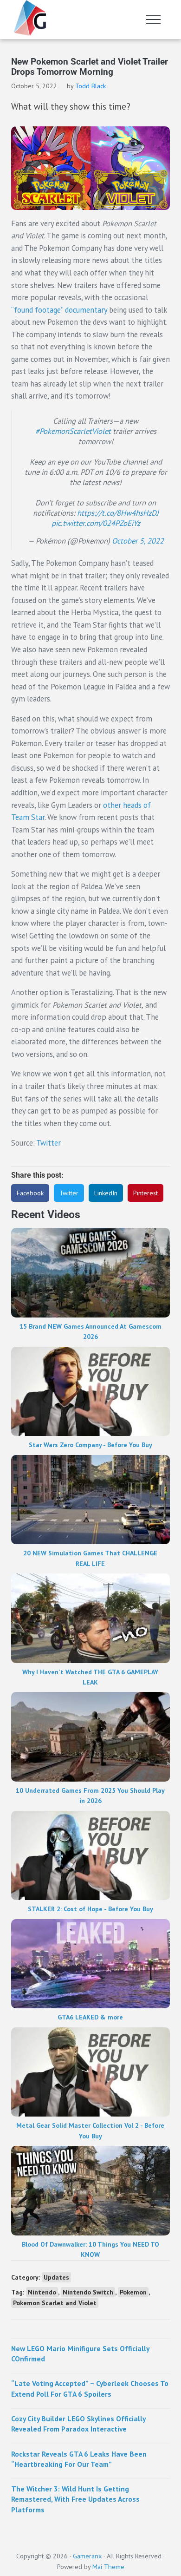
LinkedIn (106, 1193)
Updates (56, 2277)
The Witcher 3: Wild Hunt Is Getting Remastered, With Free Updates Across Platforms (75, 2499)
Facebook (30, 1193)
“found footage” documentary (59, 310)
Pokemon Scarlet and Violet (55, 2303)
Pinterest (145, 1193)
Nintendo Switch (88, 2292)
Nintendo (42, 2292)
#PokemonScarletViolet (73, 431)
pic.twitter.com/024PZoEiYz (96, 523)
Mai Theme (108, 2567)
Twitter (48, 1143)
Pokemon (133, 2292)
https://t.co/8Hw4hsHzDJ (118, 513)
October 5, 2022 (138, 541)
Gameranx (87, 2556)
